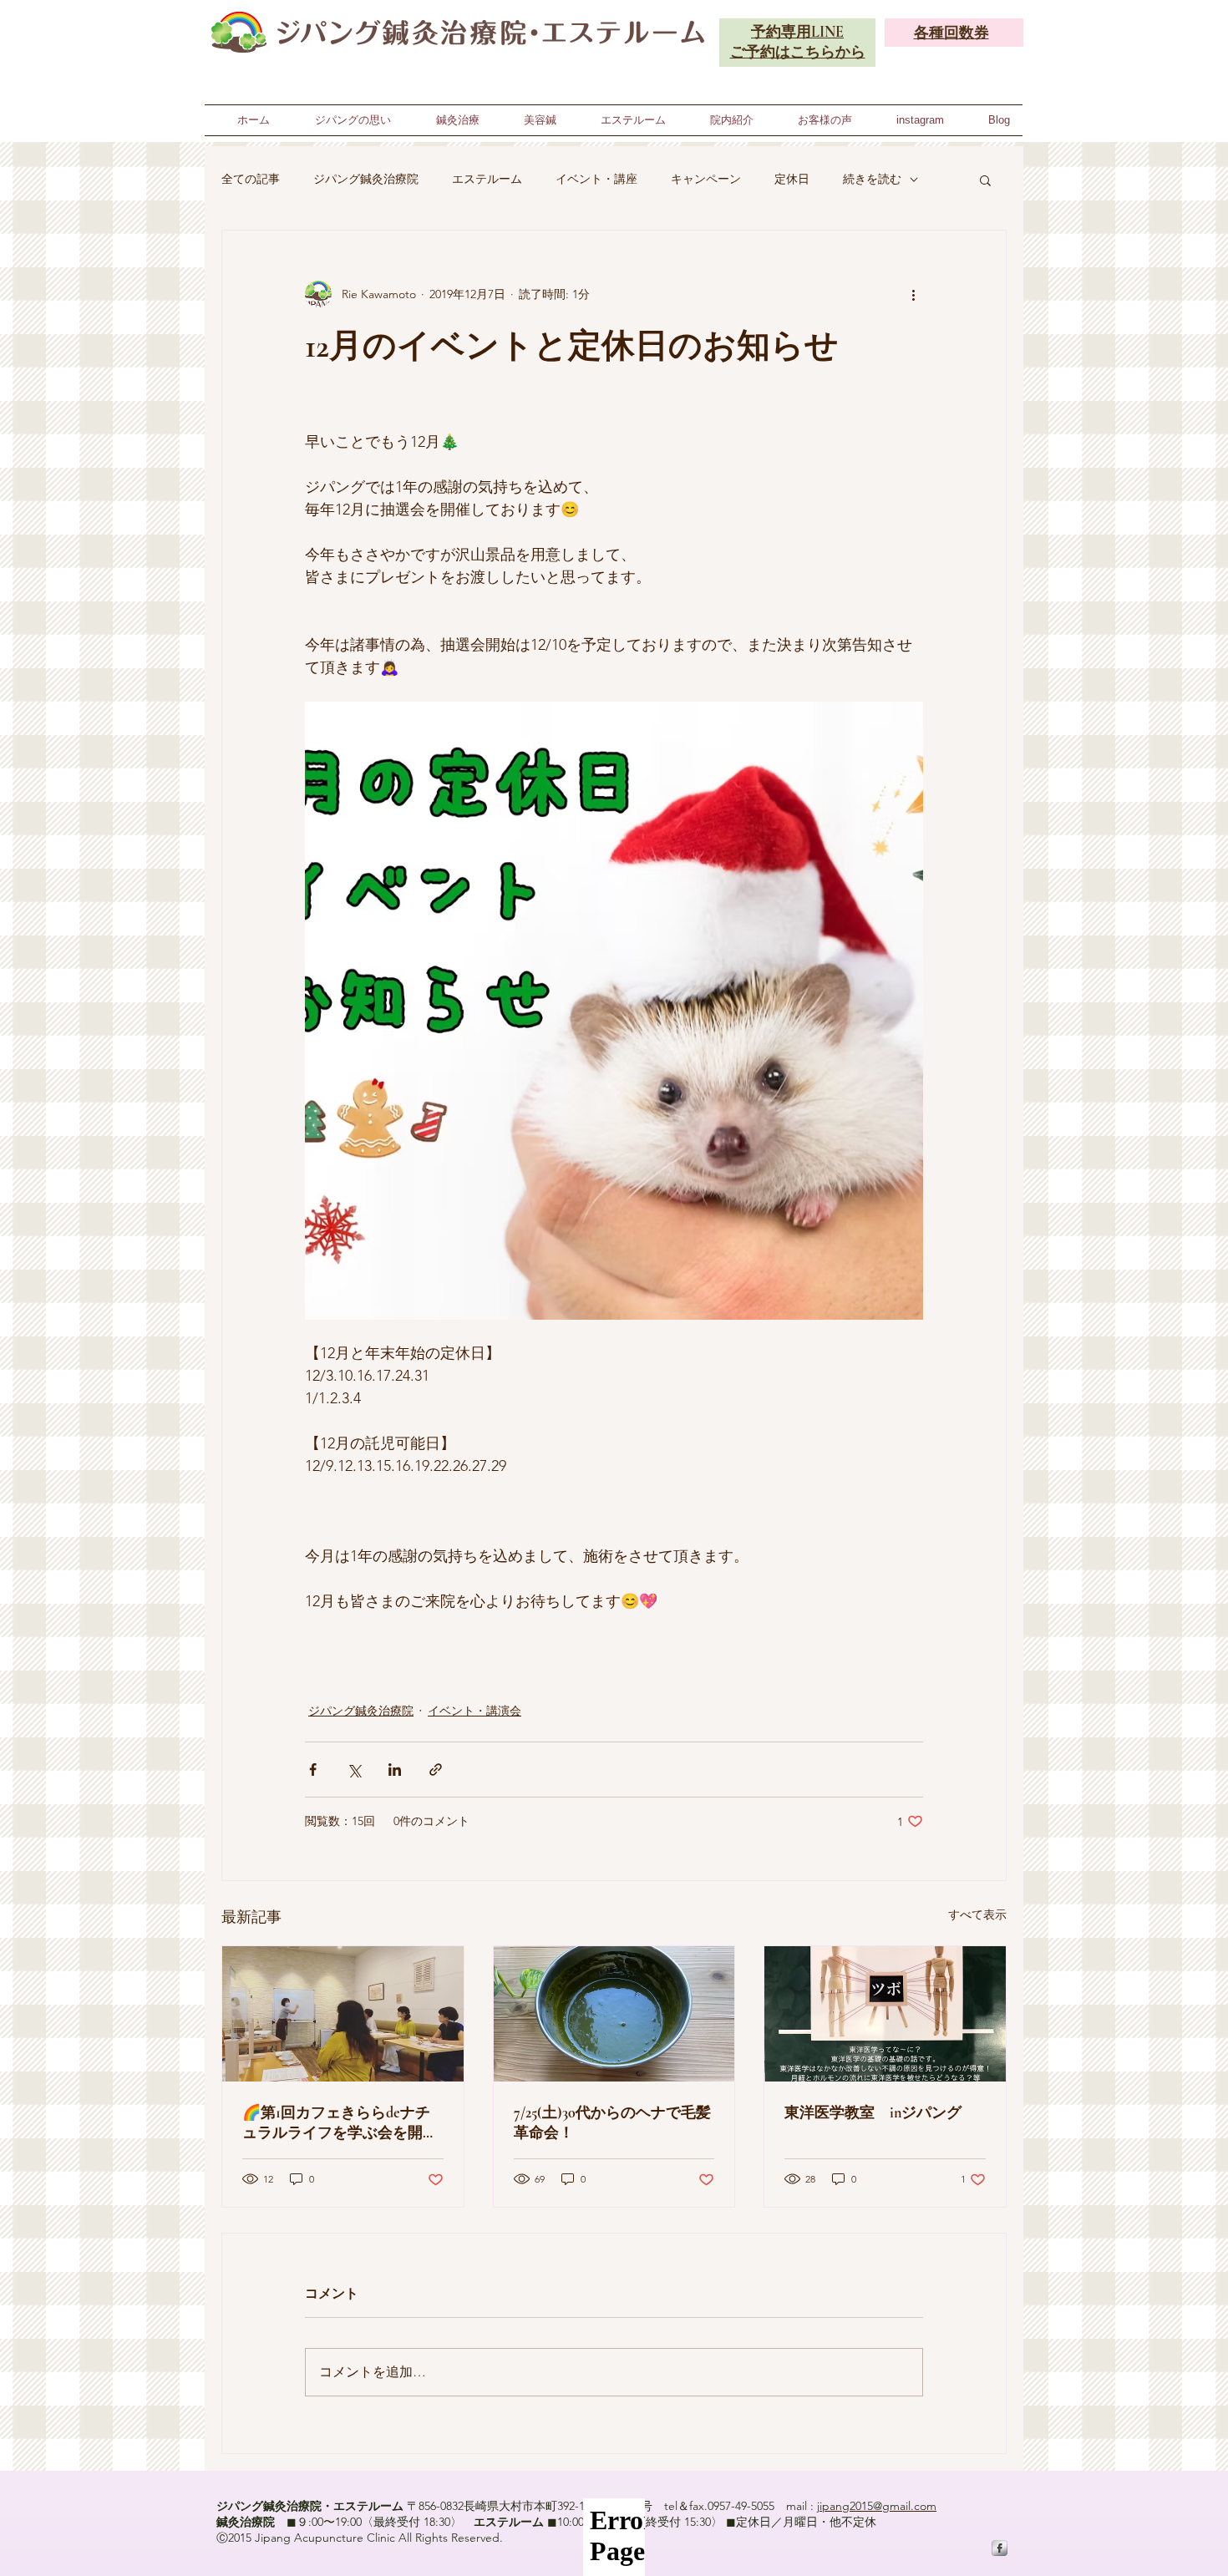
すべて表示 (977, 1914)
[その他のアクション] (913, 294)
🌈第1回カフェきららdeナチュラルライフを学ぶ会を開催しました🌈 (340, 2123)
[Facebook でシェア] (313, 1770)
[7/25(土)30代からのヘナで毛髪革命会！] (614, 2014)
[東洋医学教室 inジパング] (885, 2014)
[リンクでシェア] (436, 1770)
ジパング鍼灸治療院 (366, 179)
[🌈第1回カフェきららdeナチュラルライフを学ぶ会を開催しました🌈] (343, 2014)
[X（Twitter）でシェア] (354, 1770)
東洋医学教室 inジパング (873, 2112)
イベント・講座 (596, 179)
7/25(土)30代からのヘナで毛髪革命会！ (612, 2122)
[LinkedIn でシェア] (395, 1770)
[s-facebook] (1000, 2548)
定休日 (792, 179)
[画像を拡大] (614, 1011)
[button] (985, 180)
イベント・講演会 (474, 1711)
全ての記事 (251, 179)
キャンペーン (706, 179)
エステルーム (487, 179)
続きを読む (872, 179)
